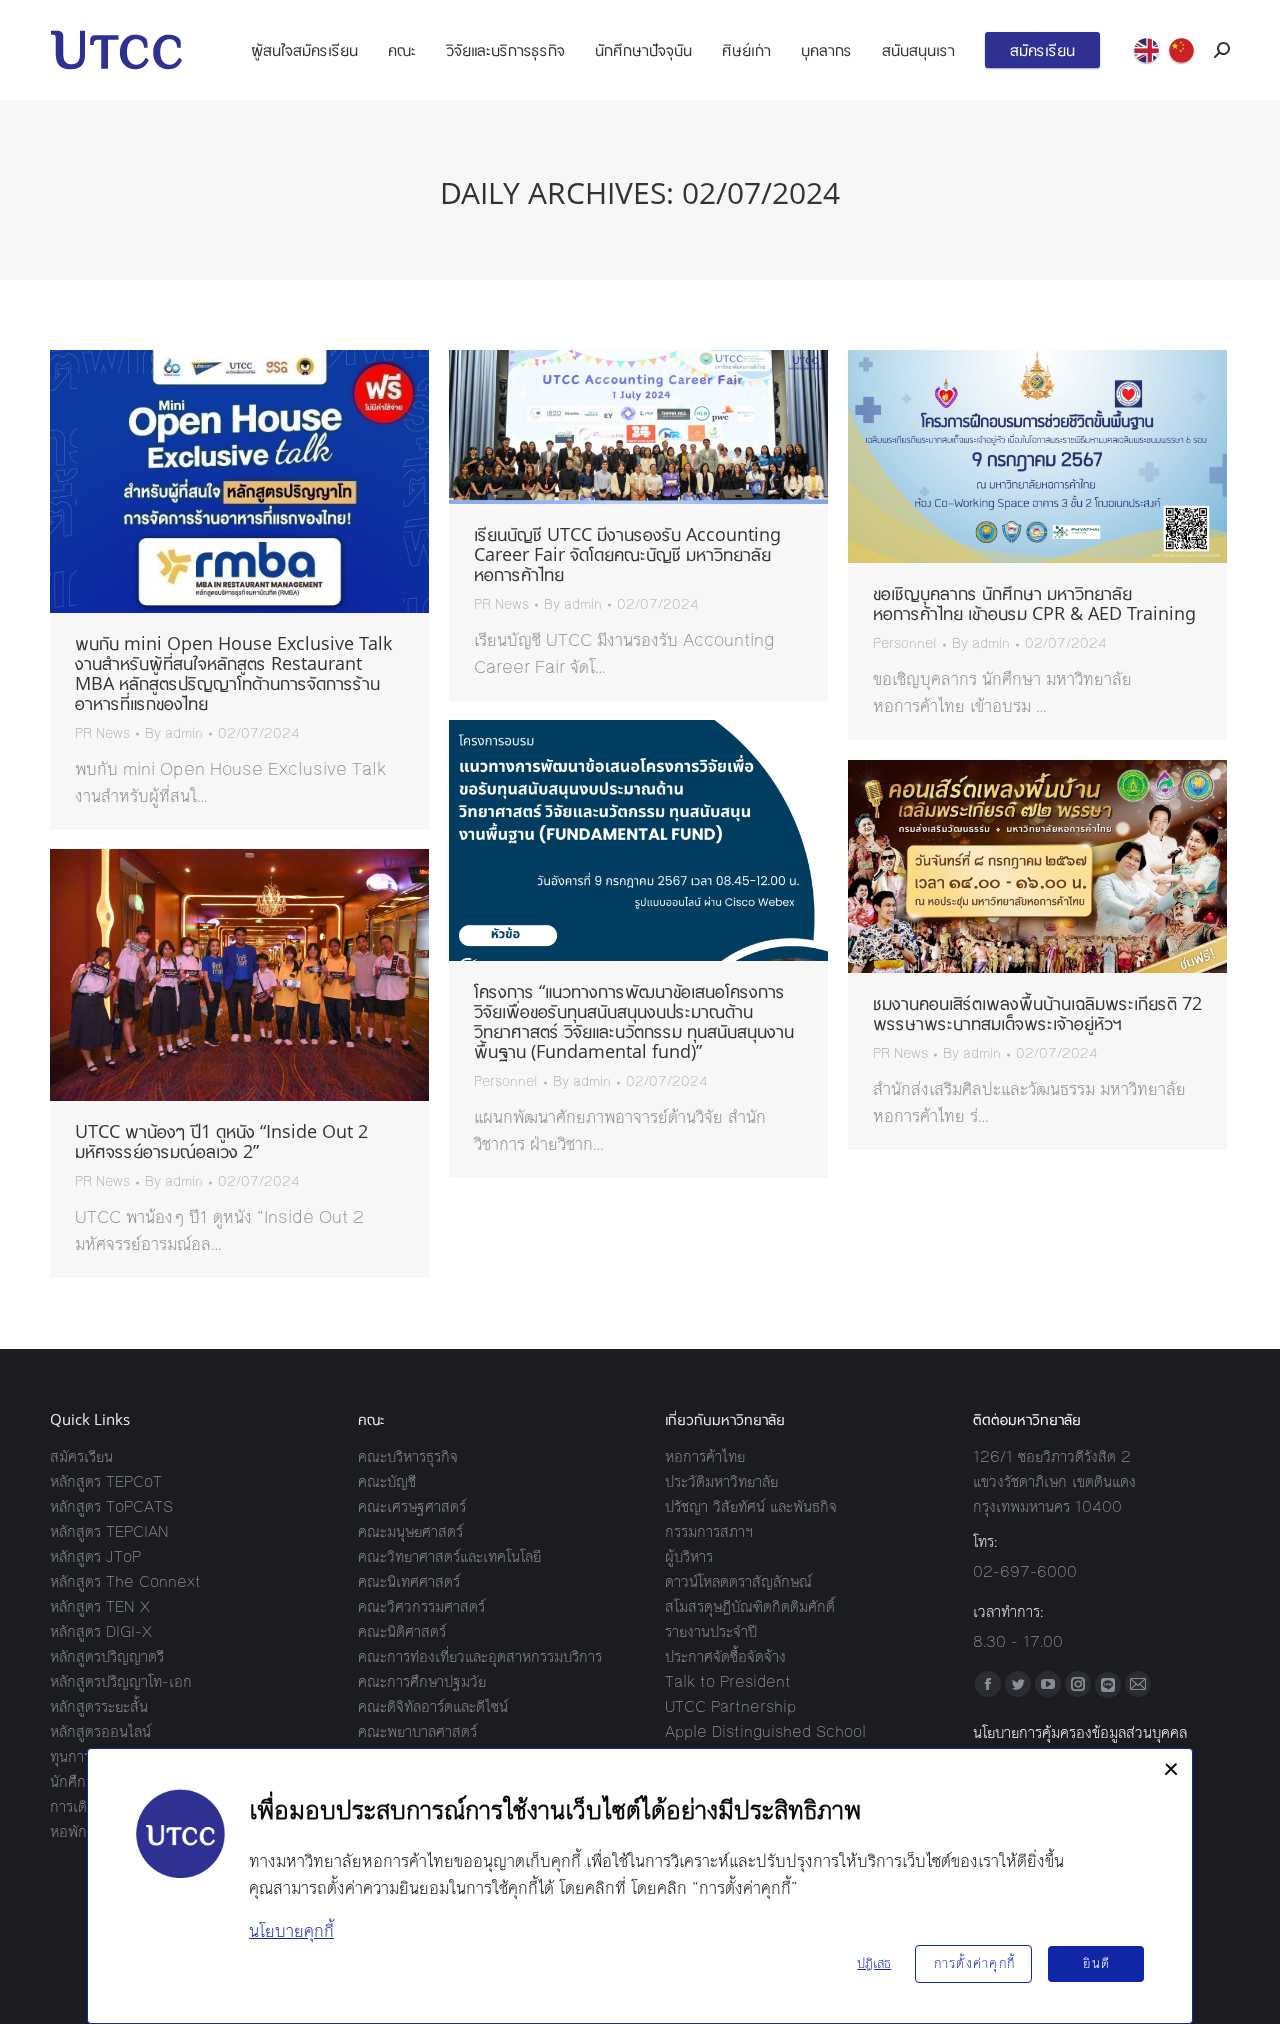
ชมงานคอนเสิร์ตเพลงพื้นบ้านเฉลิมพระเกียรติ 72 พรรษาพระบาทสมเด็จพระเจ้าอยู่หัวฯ (1037, 1013)
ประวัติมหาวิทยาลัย (721, 1481)
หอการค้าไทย (705, 1456)
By (174, 734)
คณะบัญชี (387, 1481)
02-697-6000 (1025, 1571)
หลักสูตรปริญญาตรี (107, 1656)
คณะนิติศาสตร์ (402, 1631)
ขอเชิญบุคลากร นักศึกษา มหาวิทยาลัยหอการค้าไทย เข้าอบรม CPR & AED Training (1034, 603)
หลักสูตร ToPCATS (111, 1506)
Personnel (905, 644)
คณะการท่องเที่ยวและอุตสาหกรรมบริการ (480, 1656)
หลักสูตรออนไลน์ (100, 1731)
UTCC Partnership (730, 1706)
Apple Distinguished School (765, 1731)
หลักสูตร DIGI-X (101, 1631)
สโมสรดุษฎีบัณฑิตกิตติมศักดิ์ (750, 1606)
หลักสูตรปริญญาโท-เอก (121, 1681)
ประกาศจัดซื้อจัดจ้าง (725, 1656)
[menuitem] (304, 50)
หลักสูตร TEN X (100, 1606)
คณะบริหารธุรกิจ (408, 1456)
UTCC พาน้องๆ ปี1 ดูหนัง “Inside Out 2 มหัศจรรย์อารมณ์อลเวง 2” (221, 1141)
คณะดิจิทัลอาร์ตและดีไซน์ (433, 1706)
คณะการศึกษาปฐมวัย (422, 1681)
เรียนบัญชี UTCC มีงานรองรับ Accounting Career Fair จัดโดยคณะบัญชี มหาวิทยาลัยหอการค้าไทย (627, 554)
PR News (102, 734)
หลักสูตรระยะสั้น (99, 1706)
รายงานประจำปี (711, 1631)
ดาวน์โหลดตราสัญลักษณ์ (738, 1581)
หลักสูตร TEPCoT (106, 1481)
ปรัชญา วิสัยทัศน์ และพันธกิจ (751, 1506)
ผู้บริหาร (689, 1556)
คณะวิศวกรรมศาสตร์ (421, 1606)
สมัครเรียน (81, 1456)
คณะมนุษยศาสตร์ (410, 1531)
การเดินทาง (84, 1806)
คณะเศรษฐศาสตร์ (412, 1506)
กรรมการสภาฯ (709, 1531)
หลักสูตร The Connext (125, 1581)
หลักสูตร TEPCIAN (109, 1531)
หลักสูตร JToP (95, 1556)
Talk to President (728, 1681)
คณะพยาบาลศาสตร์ (417, 1731)
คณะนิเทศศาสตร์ (409, 1581)
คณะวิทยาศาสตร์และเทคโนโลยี (449, 1556)
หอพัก (68, 1831)
